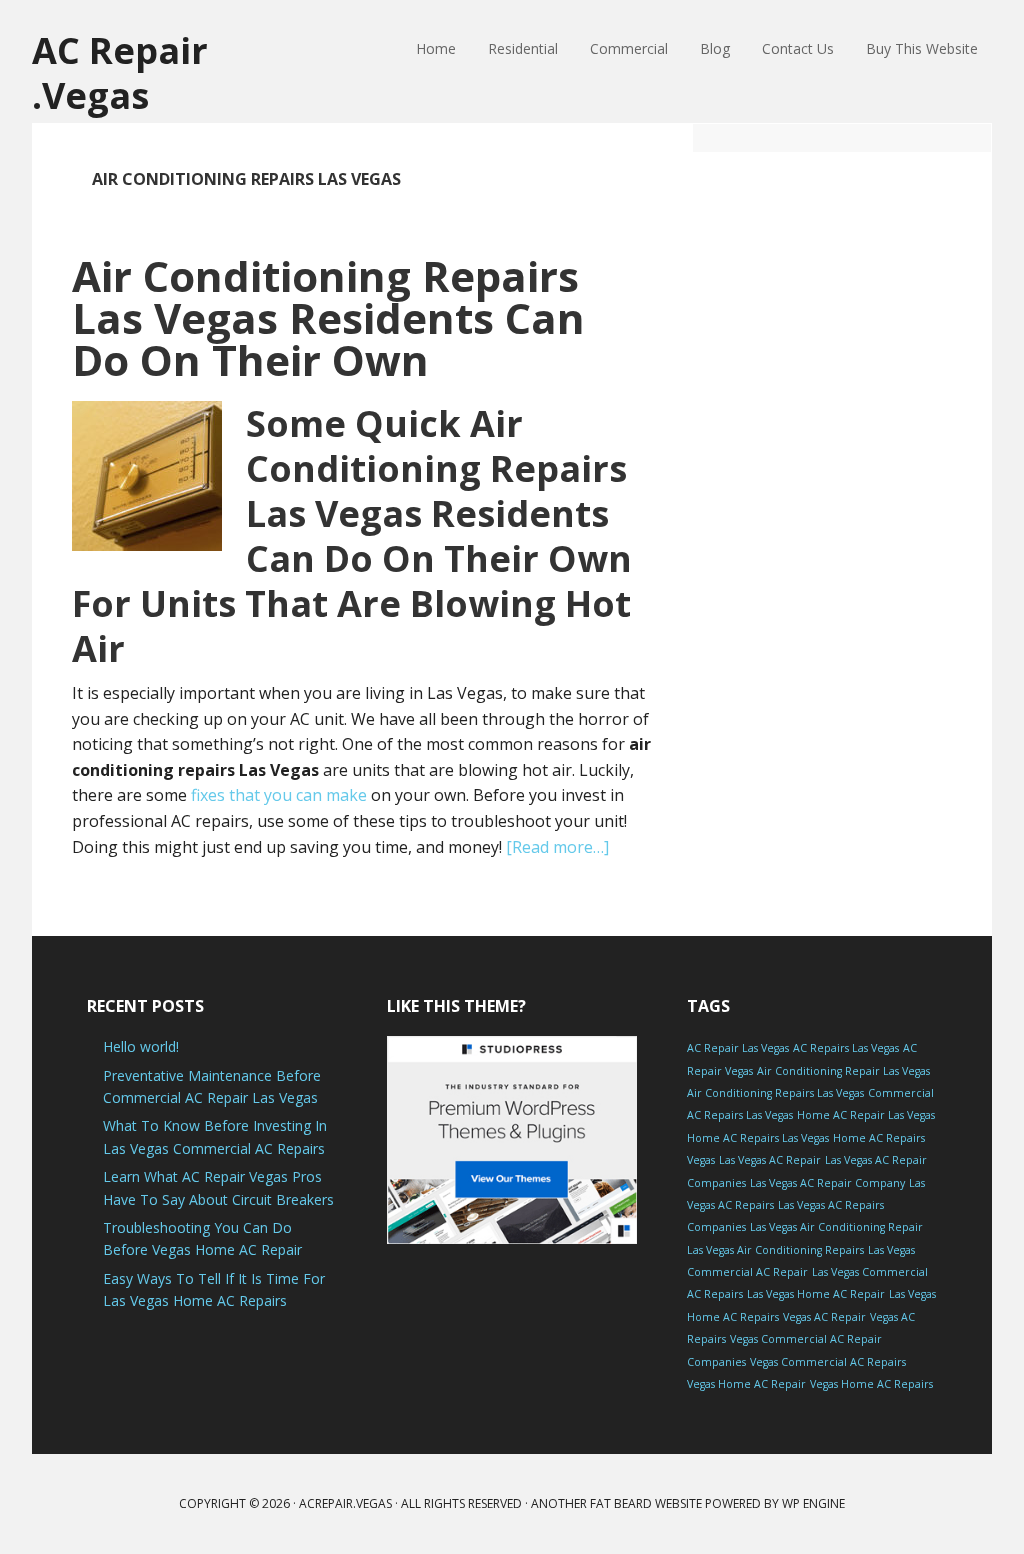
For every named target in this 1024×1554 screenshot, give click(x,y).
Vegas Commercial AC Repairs (828, 1362)
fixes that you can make (279, 795)
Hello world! (141, 1046)
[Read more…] (557, 847)
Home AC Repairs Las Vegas (758, 1138)
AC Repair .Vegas (120, 72)
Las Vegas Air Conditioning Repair (836, 1227)
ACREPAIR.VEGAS (345, 1503)
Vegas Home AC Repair (746, 1384)
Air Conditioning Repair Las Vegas (843, 1071)
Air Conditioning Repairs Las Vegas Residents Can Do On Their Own (328, 317)
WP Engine (813, 1503)
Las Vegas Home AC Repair (816, 1294)
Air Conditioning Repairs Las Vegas (775, 1093)
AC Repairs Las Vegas (846, 1048)
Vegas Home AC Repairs (871, 1384)
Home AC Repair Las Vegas (866, 1115)
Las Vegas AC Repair (770, 1160)
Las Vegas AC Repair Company (827, 1183)
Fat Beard (621, 1503)
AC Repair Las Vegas (738, 1048)
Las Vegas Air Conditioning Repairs (775, 1250)
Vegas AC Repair (824, 1317)
